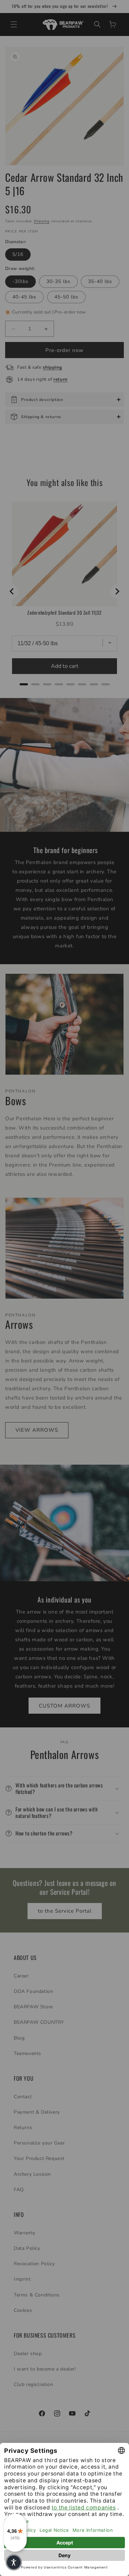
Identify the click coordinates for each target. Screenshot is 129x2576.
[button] (14, 2562)
